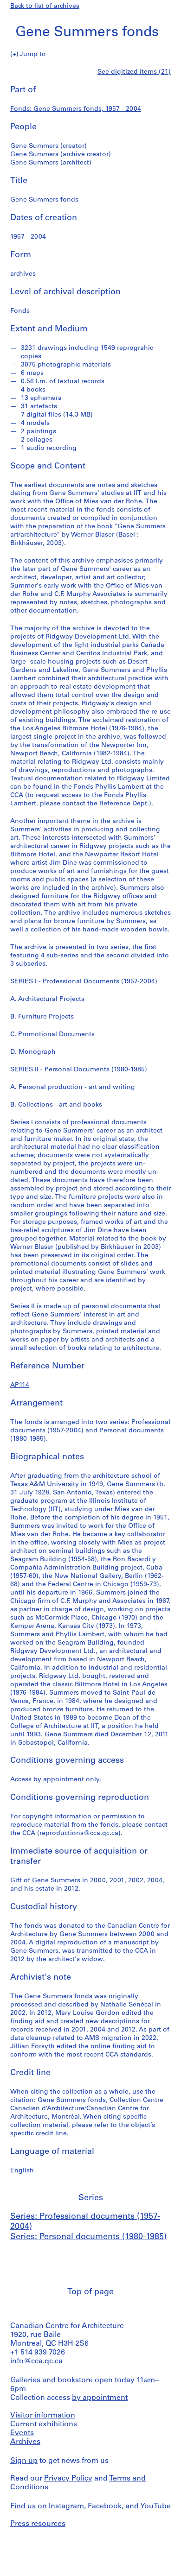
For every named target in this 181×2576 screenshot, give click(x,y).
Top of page (90, 2292)
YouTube (155, 2506)
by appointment (100, 2398)
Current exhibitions (44, 2424)
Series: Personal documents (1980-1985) (88, 2237)
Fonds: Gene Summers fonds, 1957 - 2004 (76, 109)
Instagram (66, 2506)
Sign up (24, 2461)
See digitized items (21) (134, 72)
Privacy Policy (68, 2479)
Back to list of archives (45, 6)
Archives (25, 2442)
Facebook (105, 2506)
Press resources (38, 2524)
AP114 (20, 1385)
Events (22, 2433)
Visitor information (43, 2416)
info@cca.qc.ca (36, 2361)
